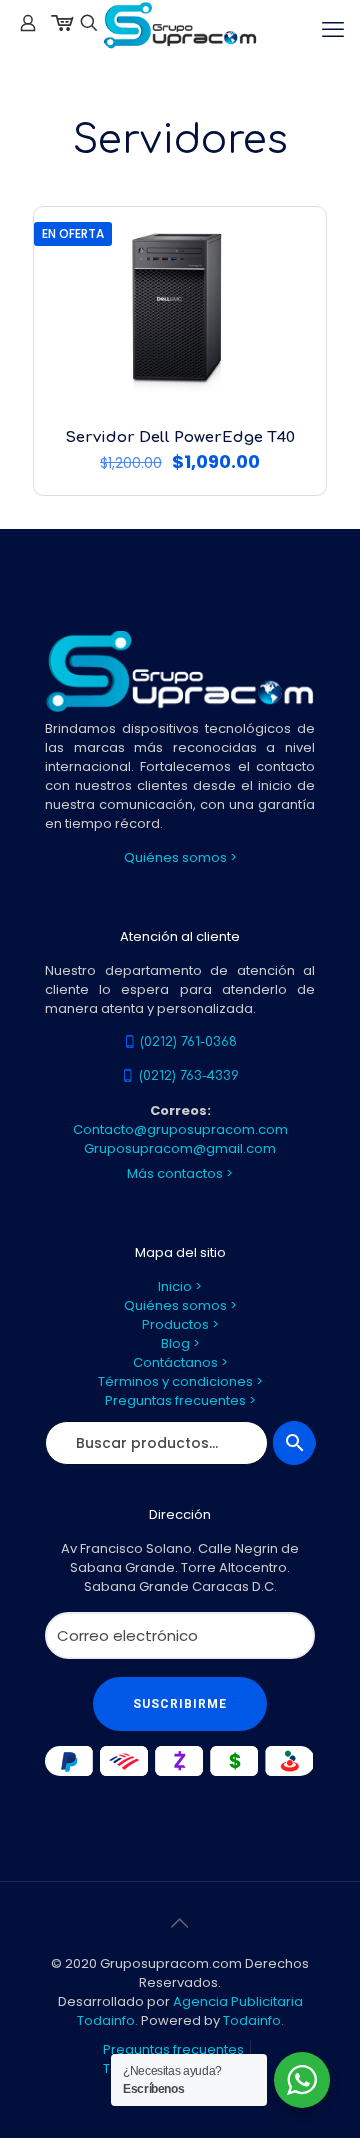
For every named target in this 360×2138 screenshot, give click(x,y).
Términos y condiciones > (180, 1381)
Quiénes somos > (180, 857)
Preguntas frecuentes (173, 2049)
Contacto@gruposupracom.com (180, 1129)
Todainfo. (253, 2020)
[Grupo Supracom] (180, 25)
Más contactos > (180, 1173)
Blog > (180, 1343)
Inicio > (180, 1286)
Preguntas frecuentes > (180, 1400)
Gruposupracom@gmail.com (180, 1148)
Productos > (180, 1324)
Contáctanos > (180, 1362)
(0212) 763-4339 (189, 1076)
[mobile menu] (333, 30)
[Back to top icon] (180, 1923)
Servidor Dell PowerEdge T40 (180, 437)
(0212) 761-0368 (188, 1042)
